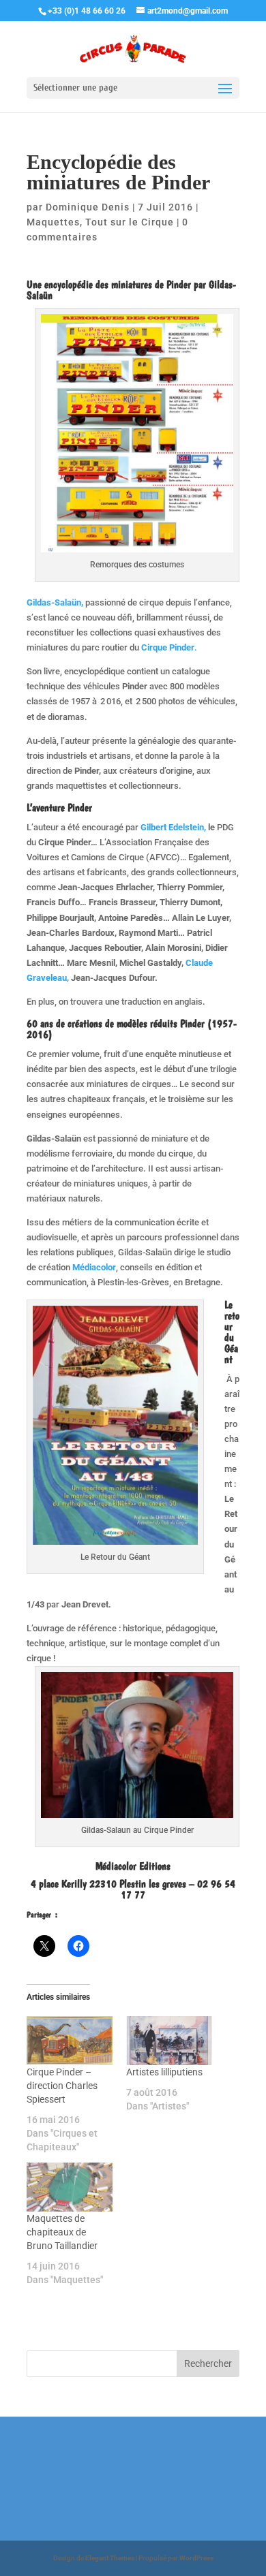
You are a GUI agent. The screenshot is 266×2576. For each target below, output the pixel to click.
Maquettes (53, 222)
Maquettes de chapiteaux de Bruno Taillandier (62, 2232)
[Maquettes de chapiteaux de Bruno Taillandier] (70, 2187)
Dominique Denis (88, 207)
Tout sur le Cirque (130, 222)
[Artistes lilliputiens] (169, 2041)
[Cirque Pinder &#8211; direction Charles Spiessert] (70, 2041)
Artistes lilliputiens (164, 2072)
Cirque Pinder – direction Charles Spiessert (62, 2086)
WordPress (196, 2558)
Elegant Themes (110, 2558)
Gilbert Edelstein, (173, 827)
